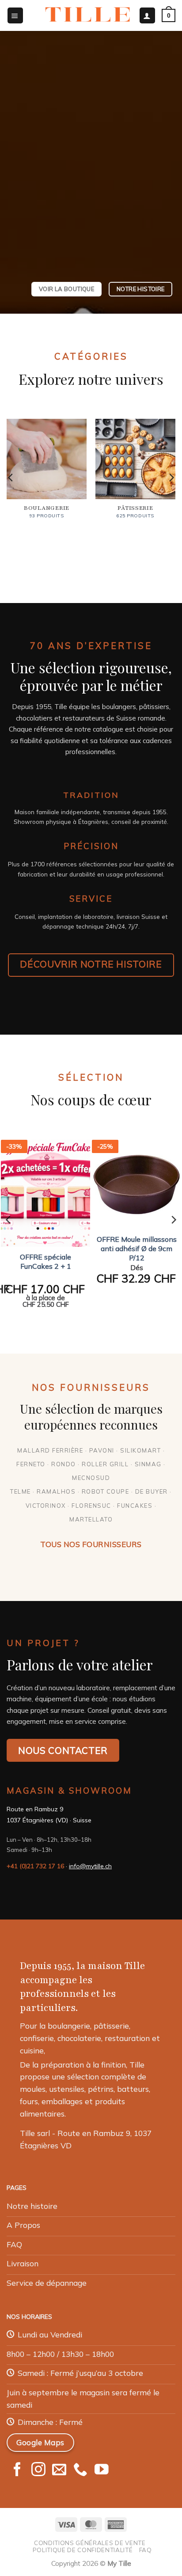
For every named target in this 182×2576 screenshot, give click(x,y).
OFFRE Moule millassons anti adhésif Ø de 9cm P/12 (137, 1248)
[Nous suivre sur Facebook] (17, 2470)
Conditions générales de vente (90, 2543)
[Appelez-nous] (80, 2470)
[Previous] (11, 478)
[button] (15, 15)
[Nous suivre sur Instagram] (38, 2470)
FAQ (146, 2550)
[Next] (171, 478)
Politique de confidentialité (83, 2550)
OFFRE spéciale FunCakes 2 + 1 (45, 1261)
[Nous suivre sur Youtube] (102, 2470)
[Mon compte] (147, 15)
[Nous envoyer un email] (59, 2470)
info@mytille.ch (90, 1866)
